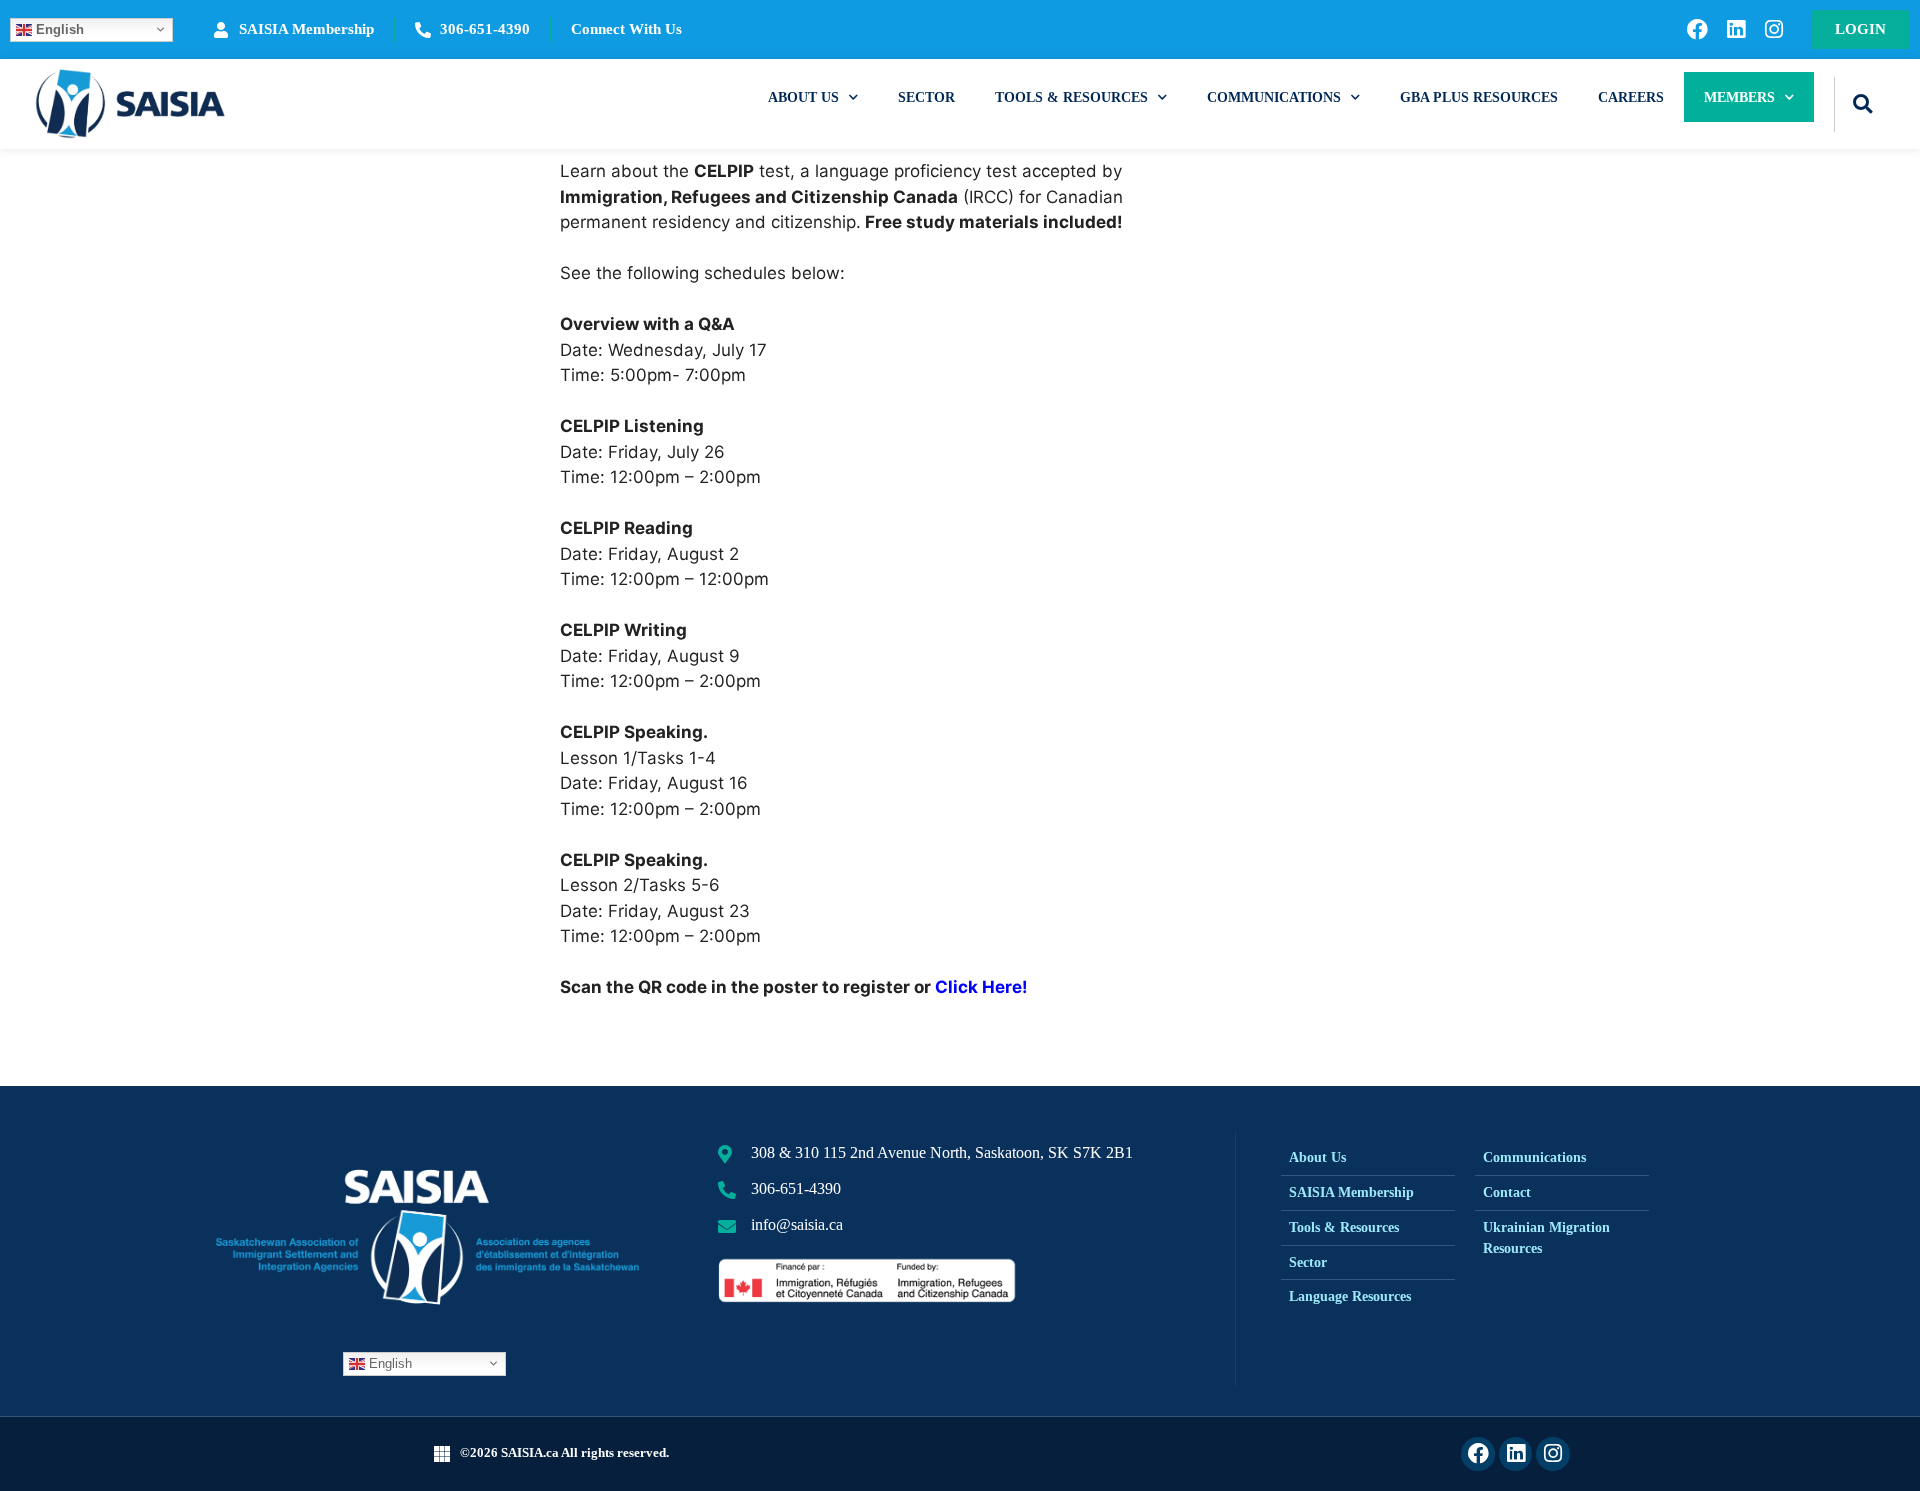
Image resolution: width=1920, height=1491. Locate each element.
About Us (803, 97)
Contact (1507, 1192)
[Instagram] (1774, 30)
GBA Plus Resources (1479, 97)
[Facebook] (1697, 30)
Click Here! (981, 987)
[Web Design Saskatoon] (442, 1453)
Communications (1274, 97)
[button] (1862, 104)
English (58, 28)
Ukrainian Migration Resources (1546, 1238)
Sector (926, 97)
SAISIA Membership (1351, 1192)
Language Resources (1350, 1296)
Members (1739, 97)
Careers (1631, 97)
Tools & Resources (1071, 97)
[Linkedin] (1736, 30)
